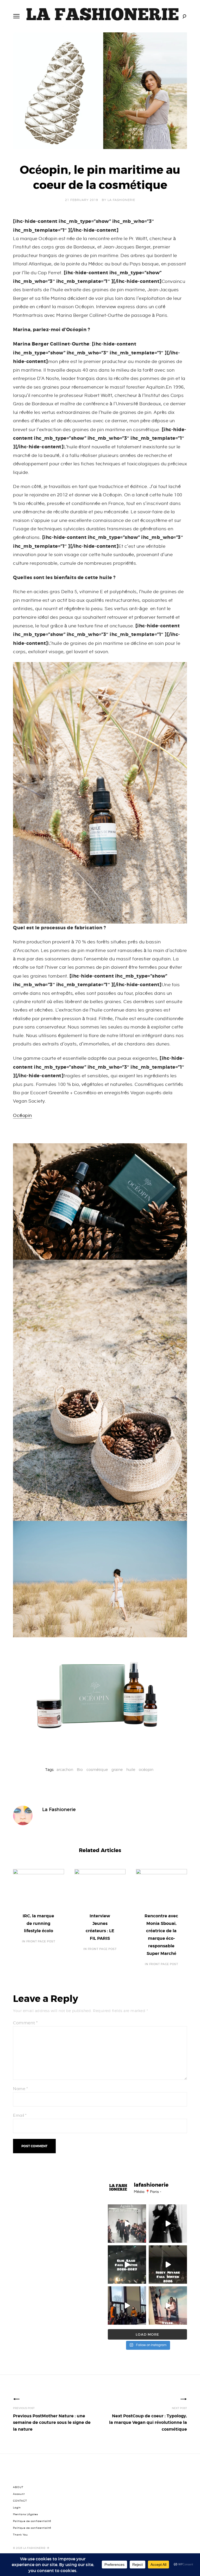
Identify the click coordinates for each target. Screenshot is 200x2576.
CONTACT (20, 2501)
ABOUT (18, 2487)
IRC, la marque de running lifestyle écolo (38, 1923)
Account (19, 2494)
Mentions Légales (26, 2514)
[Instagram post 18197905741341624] (168, 2224)
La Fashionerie (121, 200)
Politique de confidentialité (32, 2521)
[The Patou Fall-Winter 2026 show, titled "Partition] (127, 2306)
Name (20, 2089)
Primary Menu (16, 16)
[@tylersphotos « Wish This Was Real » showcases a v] (168, 2306)
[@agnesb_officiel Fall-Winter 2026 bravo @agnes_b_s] (127, 2224)
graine (117, 1769)
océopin (146, 1769)
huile (131, 1769)
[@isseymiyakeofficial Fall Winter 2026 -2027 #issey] (168, 2265)
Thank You (20, 2535)
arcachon (65, 1769)
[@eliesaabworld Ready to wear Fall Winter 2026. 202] (127, 2265)
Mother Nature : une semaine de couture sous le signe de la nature (52, 2423)
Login (17, 2508)
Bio (80, 1769)
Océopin (23, 1116)
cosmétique (97, 1769)
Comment (25, 2023)
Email (20, 2116)
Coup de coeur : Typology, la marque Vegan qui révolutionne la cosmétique (148, 2423)
